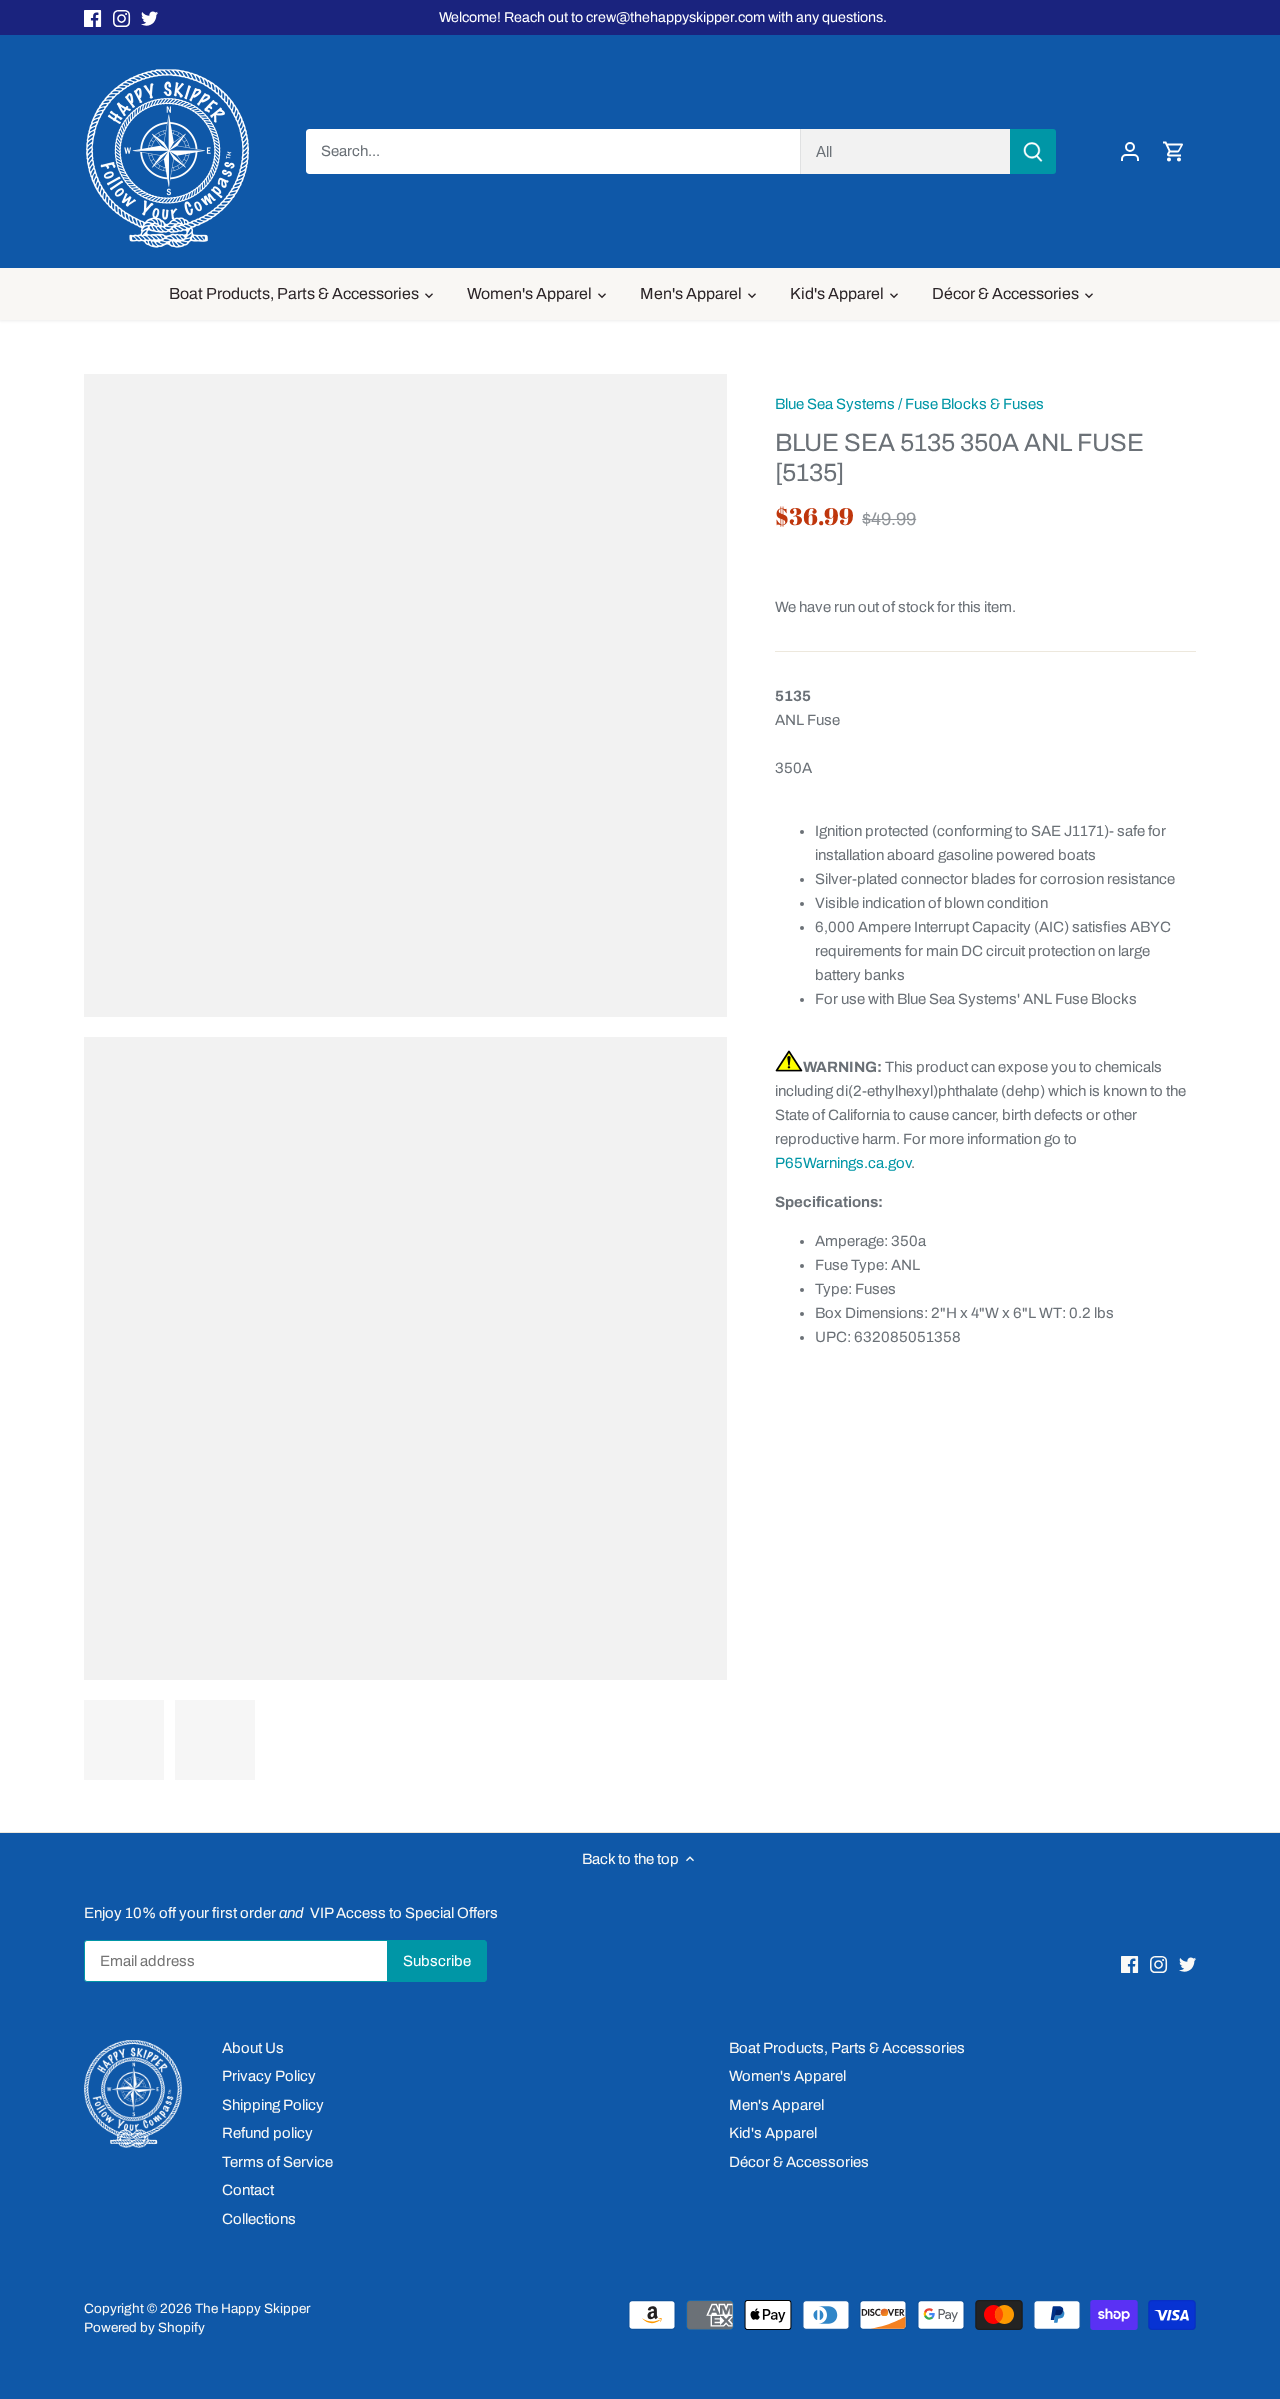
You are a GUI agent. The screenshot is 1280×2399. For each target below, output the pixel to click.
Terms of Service (277, 2162)
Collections (259, 2219)
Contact (248, 2190)
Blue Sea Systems (835, 404)
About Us (253, 2048)
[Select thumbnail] (124, 1740)
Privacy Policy (269, 2076)
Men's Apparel (776, 2105)
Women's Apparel (787, 2076)
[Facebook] (92, 17)
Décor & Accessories (799, 2162)
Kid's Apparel (773, 2133)
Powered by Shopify (144, 2327)
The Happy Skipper (252, 2308)
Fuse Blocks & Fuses (974, 404)
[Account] (1130, 151)
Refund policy (267, 2133)
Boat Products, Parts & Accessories (847, 2048)
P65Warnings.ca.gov (843, 1163)
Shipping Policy (273, 2105)
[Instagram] (121, 17)
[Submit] (1033, 151)
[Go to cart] (1174, 151)
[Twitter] (149, 17)
